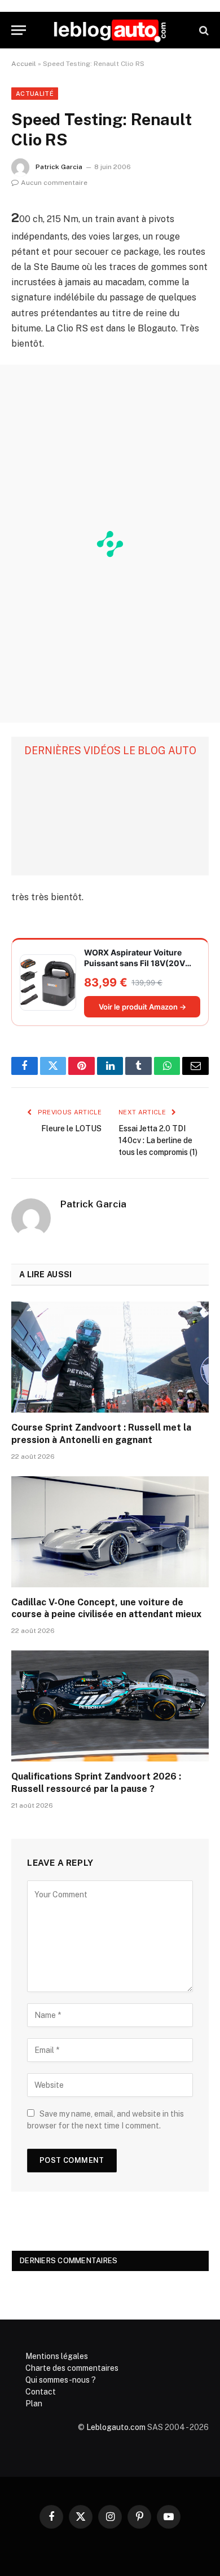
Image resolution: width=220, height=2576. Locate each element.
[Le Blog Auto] (110, 30)
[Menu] (19, 30)
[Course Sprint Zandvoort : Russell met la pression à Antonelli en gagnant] (110, 1357)
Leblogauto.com (116, 2427)
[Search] (203, 30)
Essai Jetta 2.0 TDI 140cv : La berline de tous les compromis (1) (158, 1140)
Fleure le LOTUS (71, 1128)
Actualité (35, 94)
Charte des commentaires (72, 2368)
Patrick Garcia (59, 167)
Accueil (24, 64)
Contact (41, 2392)
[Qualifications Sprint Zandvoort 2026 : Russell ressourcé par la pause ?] (110, 1706)
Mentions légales (57, 2356)
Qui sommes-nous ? (61, 2380)
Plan (34, 2404)
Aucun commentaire (54, 183)
